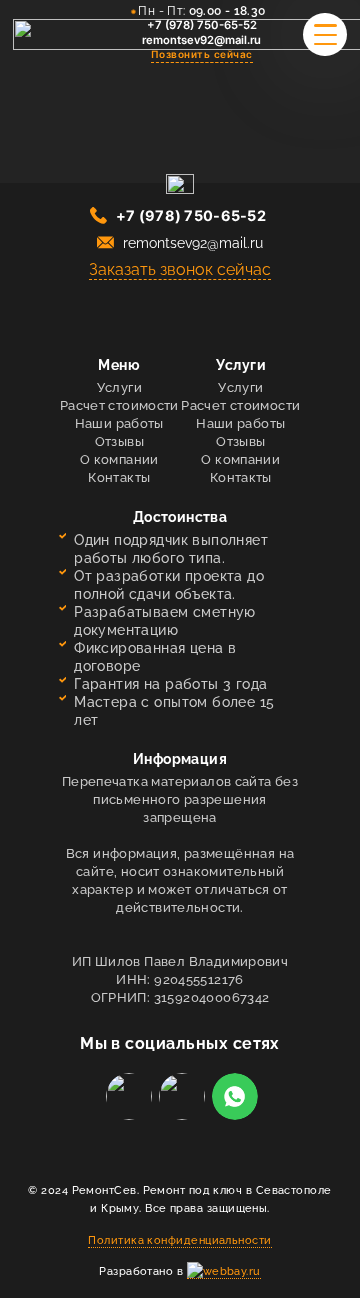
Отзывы (119, 441)
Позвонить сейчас (202, 54)
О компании (119, 459)
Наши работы (119, 423)
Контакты (119, 477)
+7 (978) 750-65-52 (202, 25)
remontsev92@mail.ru (201, 40)
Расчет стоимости (119, 405)
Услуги (119, 387)
